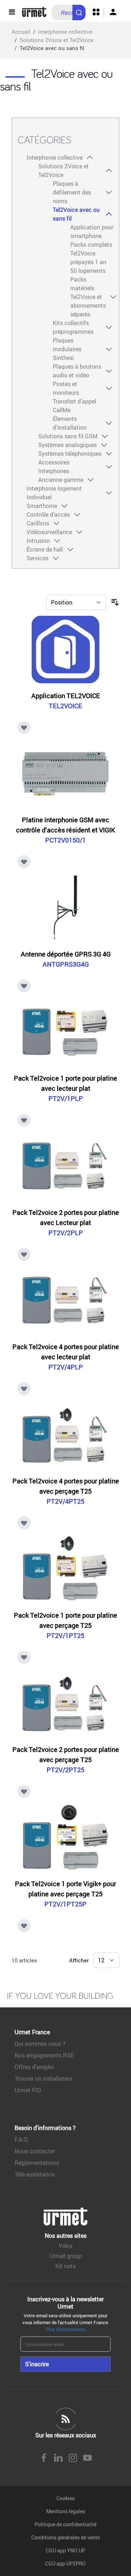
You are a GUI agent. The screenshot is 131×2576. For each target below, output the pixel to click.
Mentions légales (66, 2511)
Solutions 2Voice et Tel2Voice (57, 40)
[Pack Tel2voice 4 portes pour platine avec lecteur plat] (65, 1301)
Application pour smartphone (92, 232)
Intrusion (38, 541)
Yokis (65, 2246)
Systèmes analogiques (68, 445)
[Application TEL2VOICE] (65, 650)
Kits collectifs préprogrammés (73, 327)
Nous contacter (35, 2151)
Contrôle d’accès (48, 515)
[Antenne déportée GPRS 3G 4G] (65, 908)
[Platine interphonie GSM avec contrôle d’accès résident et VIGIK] (65, 774)
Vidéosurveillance (49, 532)
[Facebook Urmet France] (44, 2458)
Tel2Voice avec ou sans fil (76, 214)
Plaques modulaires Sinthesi (67, 349)
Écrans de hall (45, 549)
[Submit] (80, 9)
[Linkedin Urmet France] (58, 2458)
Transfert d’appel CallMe (74, 406)
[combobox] (69, 13)
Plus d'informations (66, 2329)
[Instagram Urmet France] (73, 2458)
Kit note (65, 2266)
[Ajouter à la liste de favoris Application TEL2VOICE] (24, 728)
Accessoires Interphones (54, 467)
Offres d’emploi (34, 2067)
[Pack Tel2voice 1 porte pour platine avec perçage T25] (65, 1569)
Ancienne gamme (61, 480)
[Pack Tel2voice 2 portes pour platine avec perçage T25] (65, 1703)
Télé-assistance (35, 2174)
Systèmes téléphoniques (70, 454)
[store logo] (34, 12)
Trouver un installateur (43, 2079)
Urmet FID (28, 2090)
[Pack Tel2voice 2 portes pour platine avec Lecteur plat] (65, 1166)
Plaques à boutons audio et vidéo (77, 371)
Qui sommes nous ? (40, 2044)
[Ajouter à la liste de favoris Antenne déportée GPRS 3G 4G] (24, 986)
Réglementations (37, 2163)
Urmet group (66, 2256)
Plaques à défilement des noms (72, 192)
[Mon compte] (113, 12)
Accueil (21, 32)
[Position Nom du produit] (76, 602)
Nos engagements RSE (44, 2055)
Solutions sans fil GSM (68, 436)
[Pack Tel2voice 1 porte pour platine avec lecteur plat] (65, 1032)
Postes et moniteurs (66, 388)
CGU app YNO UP (65, 2550)
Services (37, 558)
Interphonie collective (65, 32)
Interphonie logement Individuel (54, 493)
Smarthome (42, 506)
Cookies (65, 2498)
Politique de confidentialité (65, 2524)
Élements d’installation (70, 423)
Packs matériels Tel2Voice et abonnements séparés (88, 297)
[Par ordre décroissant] (115, 602)
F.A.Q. (22, 2139)
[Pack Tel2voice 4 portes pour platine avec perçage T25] (65, 1435)
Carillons (38, 523)
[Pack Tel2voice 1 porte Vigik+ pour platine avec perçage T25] (65, 1838)
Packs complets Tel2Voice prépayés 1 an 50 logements (91, 258)
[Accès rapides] (96, 12)
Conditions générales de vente (65, 2537)
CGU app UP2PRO (65, 2563)
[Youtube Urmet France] (87, 2458)
